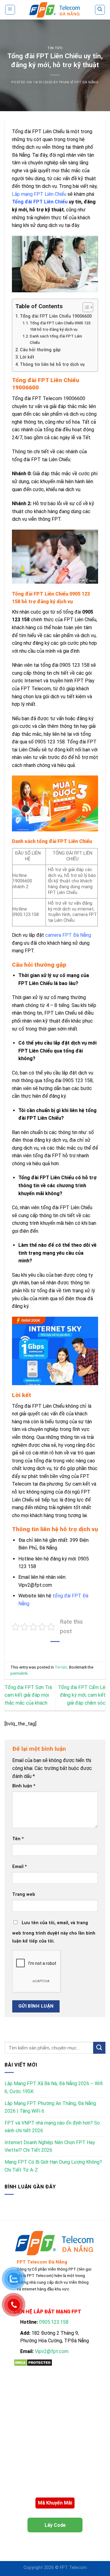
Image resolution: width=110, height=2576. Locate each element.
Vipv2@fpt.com (52, 2351)
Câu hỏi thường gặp (40, 350)
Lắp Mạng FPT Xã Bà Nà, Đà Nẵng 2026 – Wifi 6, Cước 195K (54, 2087)
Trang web (24, 1894)
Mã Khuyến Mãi (55, 2503)
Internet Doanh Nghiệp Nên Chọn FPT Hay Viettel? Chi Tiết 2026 (50, 2146)
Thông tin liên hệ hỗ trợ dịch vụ (52, 365)
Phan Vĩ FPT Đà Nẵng (79, 82)
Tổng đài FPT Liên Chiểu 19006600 (56, 316)
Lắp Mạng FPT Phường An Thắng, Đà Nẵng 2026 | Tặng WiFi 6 (50, 2107)
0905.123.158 (54, 2322)
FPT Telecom (73, 2568)
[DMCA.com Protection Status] (33, 2362)
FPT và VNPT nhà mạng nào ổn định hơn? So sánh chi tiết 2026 (52, 2127)
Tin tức (55, 48)
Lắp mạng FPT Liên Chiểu (39, 194)
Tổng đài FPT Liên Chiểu (40, 202)
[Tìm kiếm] (100, 10)
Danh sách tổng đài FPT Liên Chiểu (56, 339)
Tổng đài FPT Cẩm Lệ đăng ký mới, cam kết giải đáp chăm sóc (82, 1695)
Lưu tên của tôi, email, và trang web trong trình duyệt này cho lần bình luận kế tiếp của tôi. (54, 1932)
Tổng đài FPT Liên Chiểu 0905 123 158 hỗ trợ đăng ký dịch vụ (60, 326)
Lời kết (27, 357)
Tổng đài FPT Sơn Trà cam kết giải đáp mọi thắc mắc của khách (28, 1695)
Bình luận (24, 1786)
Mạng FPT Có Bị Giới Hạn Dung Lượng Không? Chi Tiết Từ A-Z (53, 2166)
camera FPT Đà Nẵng (68, 935)
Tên (18, 1839)
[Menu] (10, 10)
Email (20, 1867)
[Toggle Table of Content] (85, 307)
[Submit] (99, 2048)
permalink (19, 1673)
